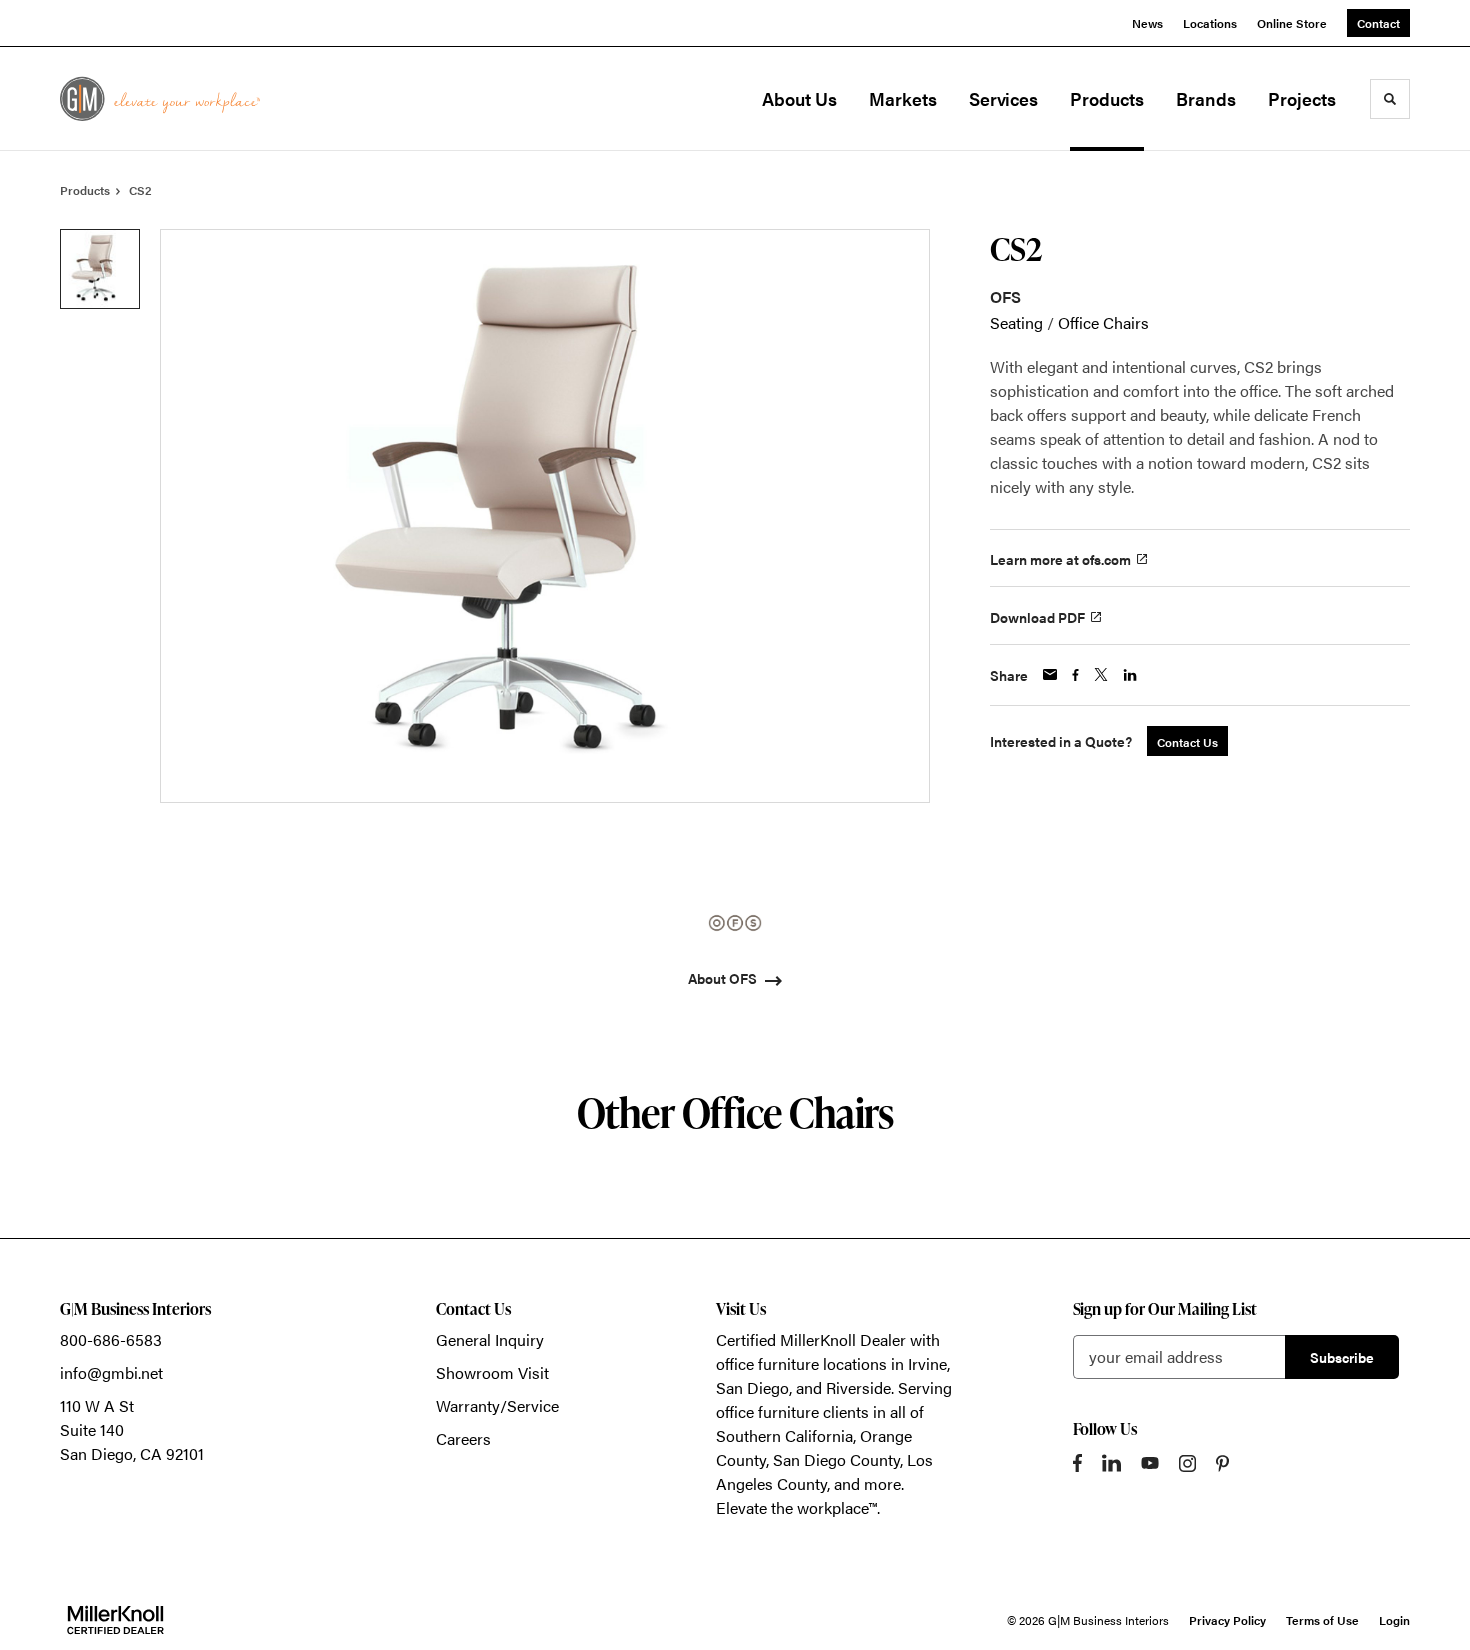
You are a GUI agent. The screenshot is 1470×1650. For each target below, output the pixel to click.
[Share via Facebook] (1075, 675)
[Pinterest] (1222, 1463)
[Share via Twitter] (1101, 674)
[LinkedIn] (1111, 1463)
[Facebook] (1077, 1463)
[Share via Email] (1050, 674)
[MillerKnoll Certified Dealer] (115, 1620)
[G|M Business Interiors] (160, 98)
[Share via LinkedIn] (1130, 675)
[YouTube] (1150, 1463)
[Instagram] (1187, 1463)
